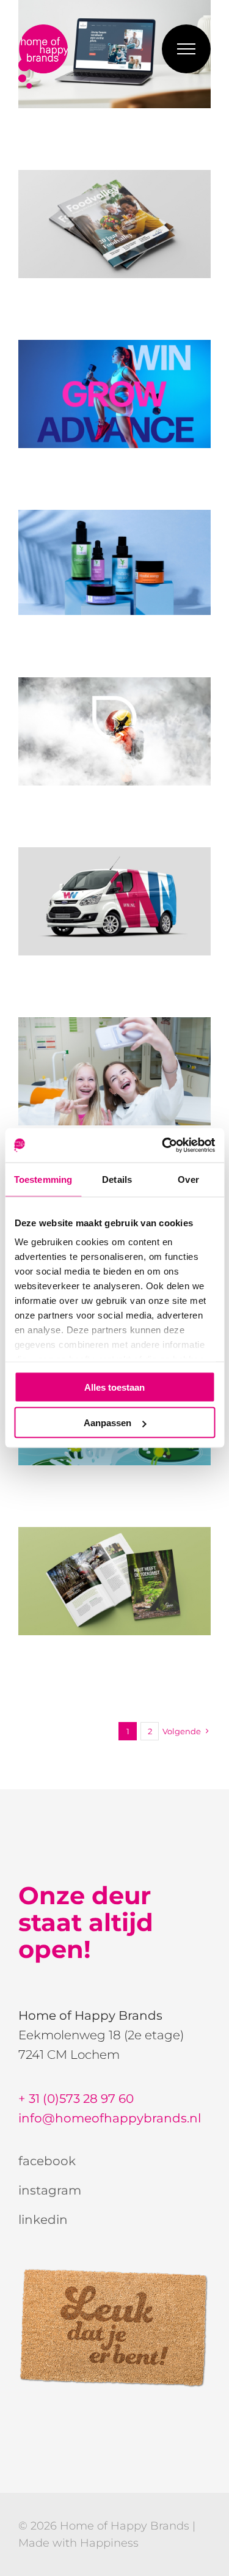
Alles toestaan (114, 1387)
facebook (47, 2161)
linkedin (43, 2220)
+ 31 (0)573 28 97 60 (76, 2099)
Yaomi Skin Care (115, 562)
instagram (50, 2190)
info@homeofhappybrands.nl (110, 2118)
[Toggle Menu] (186, 49)
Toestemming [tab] (43, 1179)
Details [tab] (117, 1179)
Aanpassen (107, 1423)
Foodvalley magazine (115, 224)
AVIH (115, 1581)
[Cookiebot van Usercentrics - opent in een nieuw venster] (163, 1146)
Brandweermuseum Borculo (115, 732)
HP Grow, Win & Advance (115, 394)
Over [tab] (188, 1179)
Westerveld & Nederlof (115, 902)
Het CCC (115, 1072)
